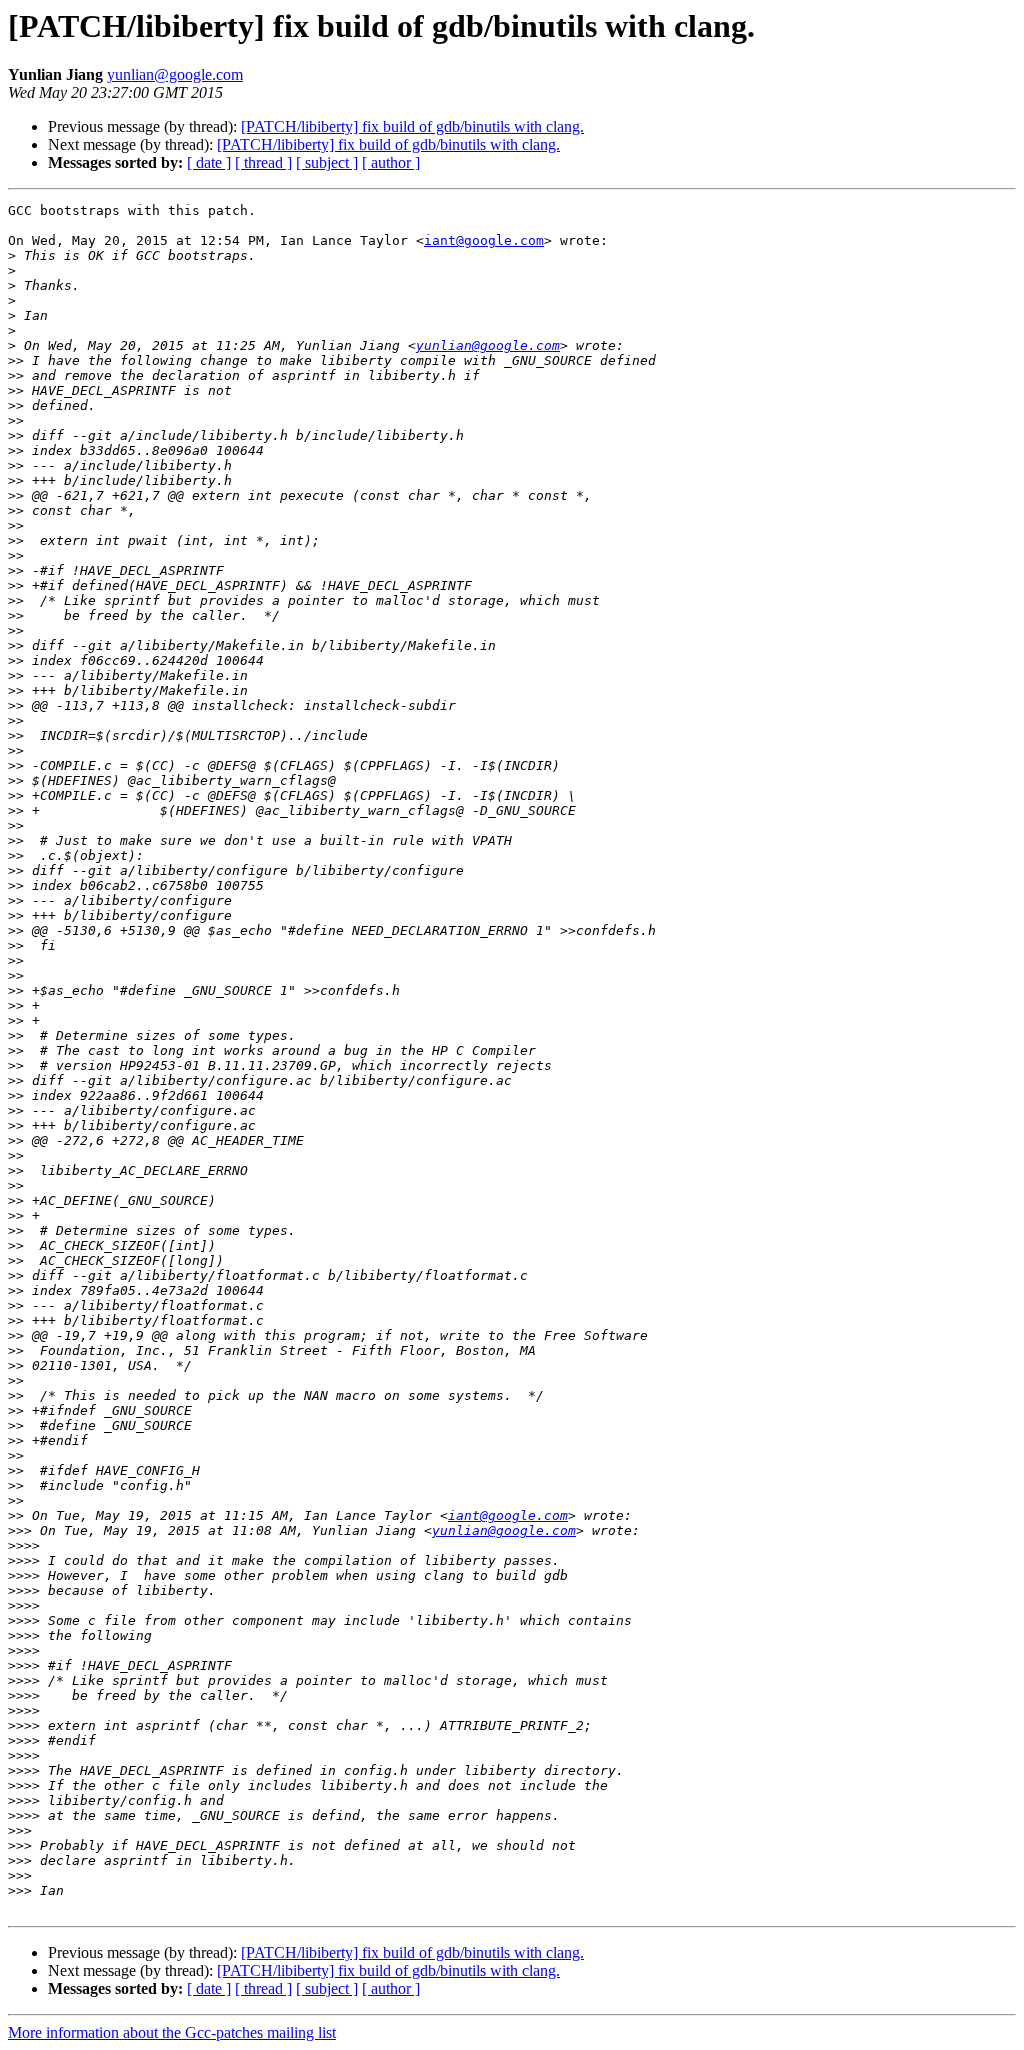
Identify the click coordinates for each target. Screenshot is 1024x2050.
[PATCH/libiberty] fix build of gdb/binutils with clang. (412, 126)
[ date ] (209, 162)
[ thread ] (263, 162)
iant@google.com (484, 240)
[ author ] (391, 162)
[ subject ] (327, 162)
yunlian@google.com (175, 74)
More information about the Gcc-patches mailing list (172, 2032)
